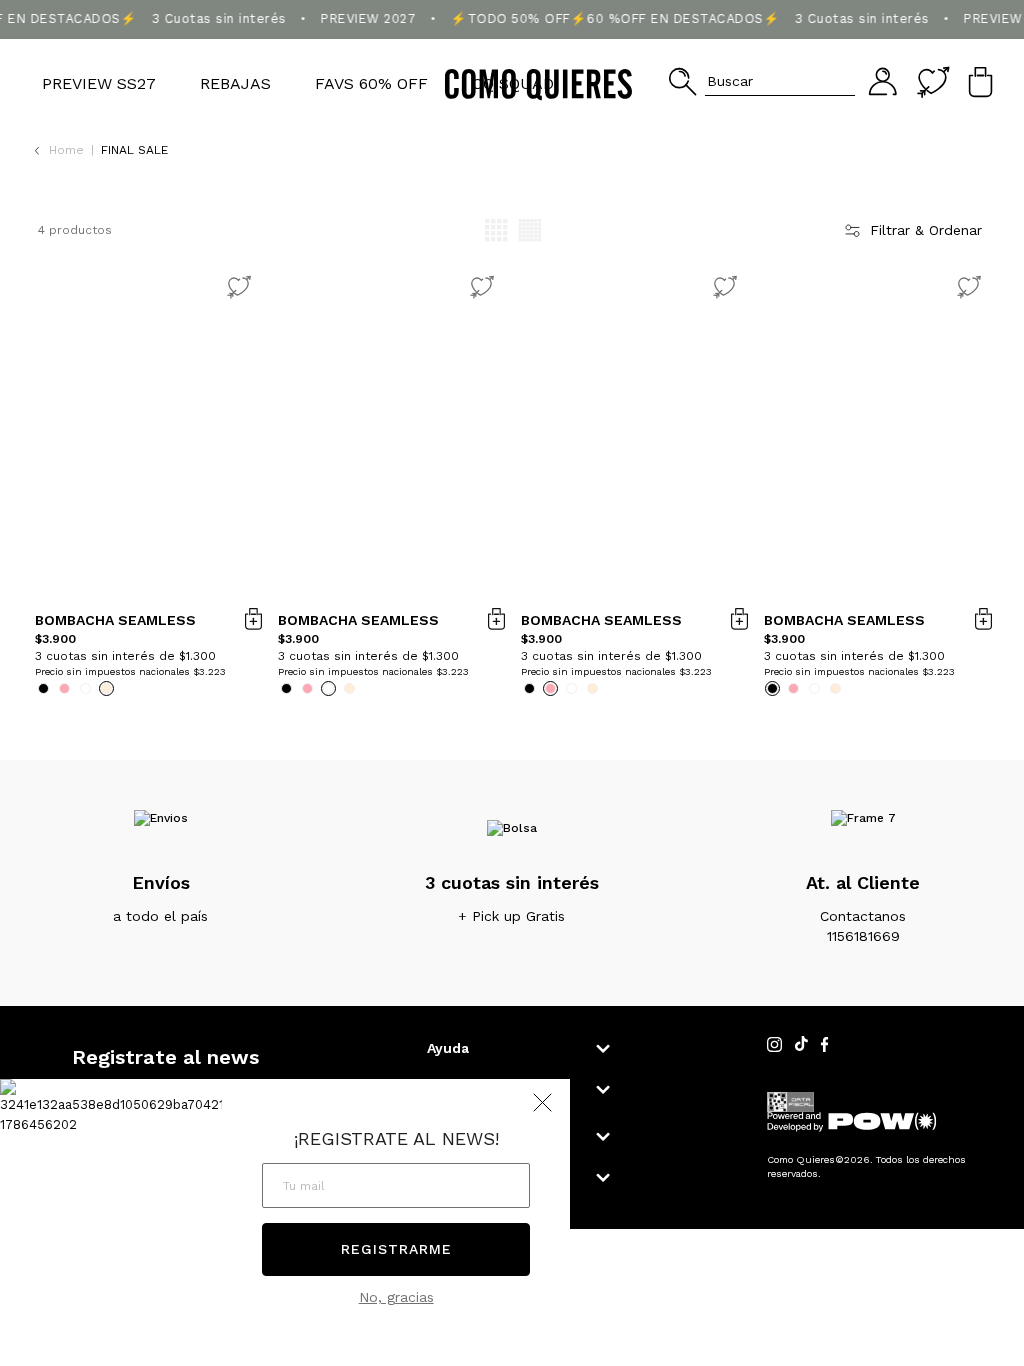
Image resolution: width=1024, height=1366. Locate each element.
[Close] (987, 34)
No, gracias (396, 1297)
